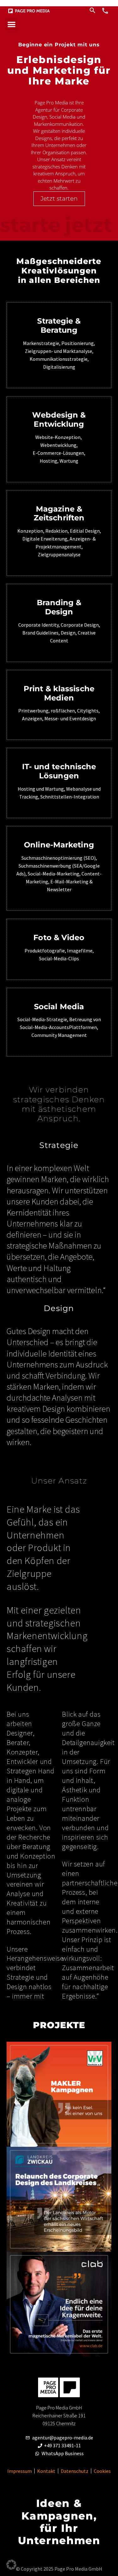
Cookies (102, 2471)
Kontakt (46, 2471)
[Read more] (105, 10)
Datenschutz (75, 2471)
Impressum (20, 2471)
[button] (11, 24)
